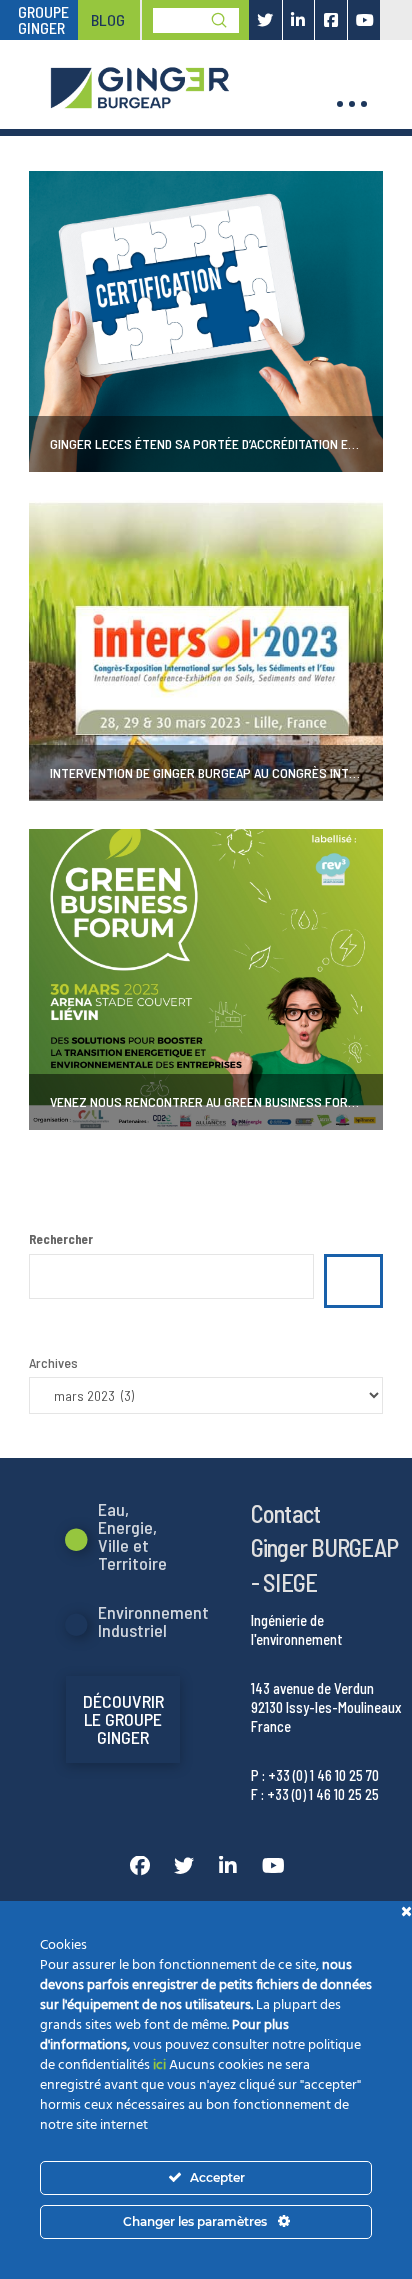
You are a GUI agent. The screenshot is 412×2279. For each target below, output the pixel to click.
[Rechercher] (353, 1281)
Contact (285, 1513)
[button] (352, 104)
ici (159, 2065)
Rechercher (61, 1239)
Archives (53, 1362)
